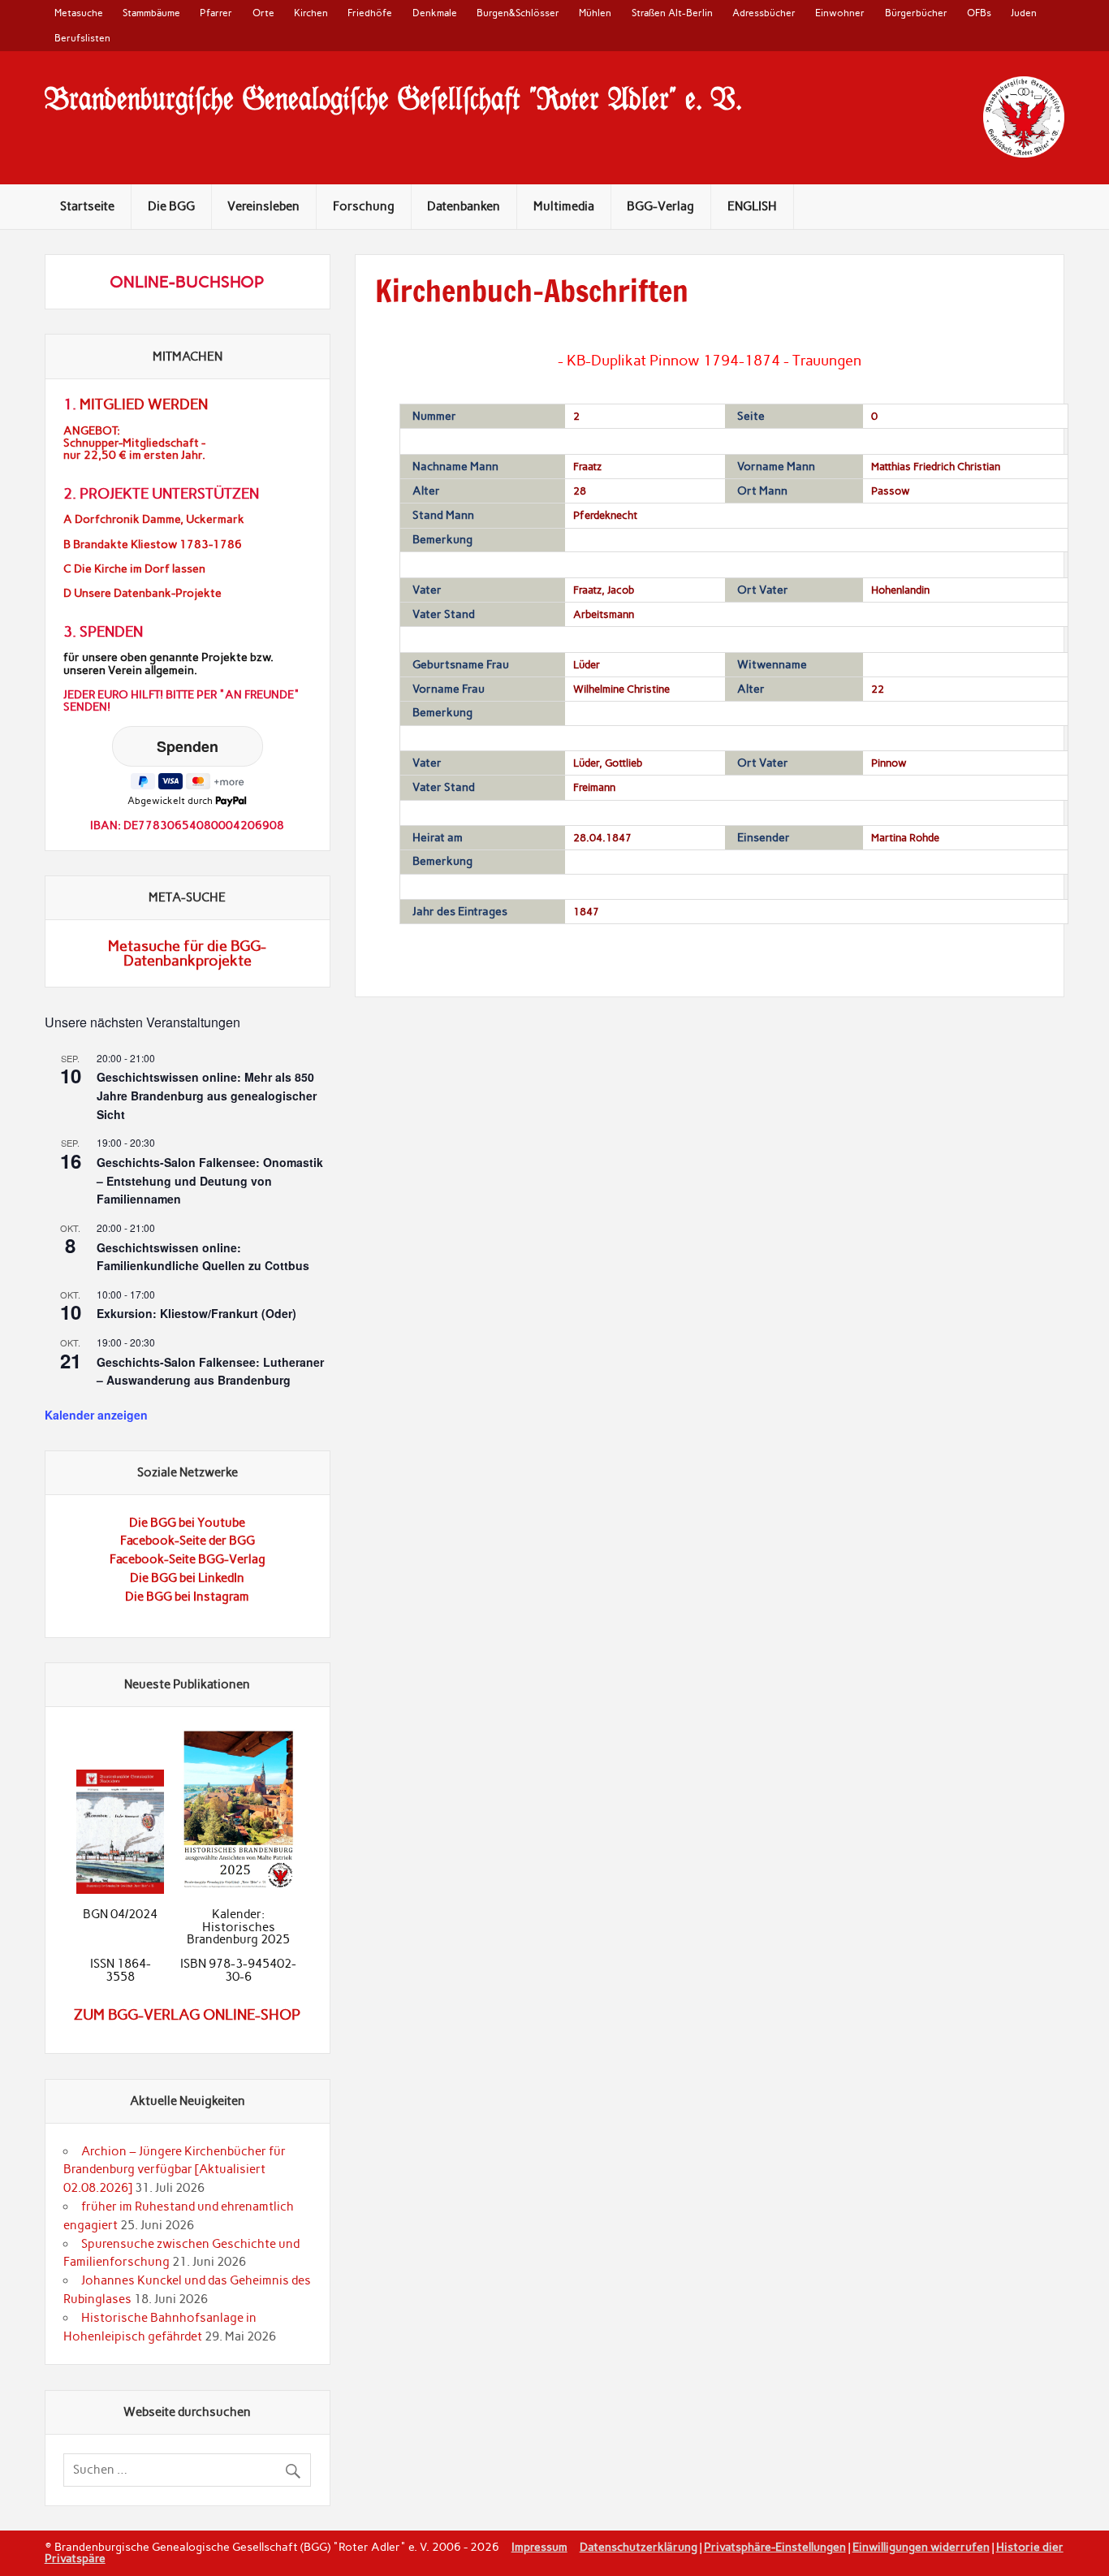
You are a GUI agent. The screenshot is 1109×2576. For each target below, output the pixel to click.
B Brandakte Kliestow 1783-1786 (153, 545)
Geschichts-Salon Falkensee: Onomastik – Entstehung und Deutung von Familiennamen (210, 1180)
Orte (263, 13)
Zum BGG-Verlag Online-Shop (187, 2015)
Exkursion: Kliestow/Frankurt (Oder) (196, 1313)
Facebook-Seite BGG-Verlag (188, 1559)
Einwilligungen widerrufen (921, 2547)
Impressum (539, 2547)
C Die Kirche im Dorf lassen (134, 569)
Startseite (87, 206)
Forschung (364, 206)
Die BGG (171, 206)
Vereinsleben (263, 206)
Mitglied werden (144, 404)
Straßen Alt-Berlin (672, 13)
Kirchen (311, 13)
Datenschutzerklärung (639, 2547)
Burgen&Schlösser (518, 13)
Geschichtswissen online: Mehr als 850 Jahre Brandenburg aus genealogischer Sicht (207, 1095)
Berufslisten (82, 38)
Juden (1024, 13)
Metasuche (79, 13)
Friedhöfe (370, 13)
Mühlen (595, 13)
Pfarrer (216, 13)
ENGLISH (752, 206)
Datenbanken (464, 206)
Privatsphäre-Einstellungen (775, 2547)
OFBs (979, 13)
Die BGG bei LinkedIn (187, 1578)
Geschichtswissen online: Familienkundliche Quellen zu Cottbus (203, 1257)
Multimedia (564, 206)
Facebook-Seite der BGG (188, 1541)
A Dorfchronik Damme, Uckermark (154, 519)
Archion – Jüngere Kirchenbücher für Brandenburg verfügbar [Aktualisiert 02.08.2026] (174, 2170)
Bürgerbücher (916, 13)
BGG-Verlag (660, 206)
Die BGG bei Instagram (187, 1597)
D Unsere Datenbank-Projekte (142, 593)
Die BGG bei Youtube (187, 1523)
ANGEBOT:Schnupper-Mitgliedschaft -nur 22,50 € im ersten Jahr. (134, 443)
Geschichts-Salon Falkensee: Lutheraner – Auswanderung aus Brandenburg (210, 1371)
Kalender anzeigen (96, 1415)
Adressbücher (764, 13)
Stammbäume (151, 13)
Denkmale (435, 13)
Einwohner (840, 13)
